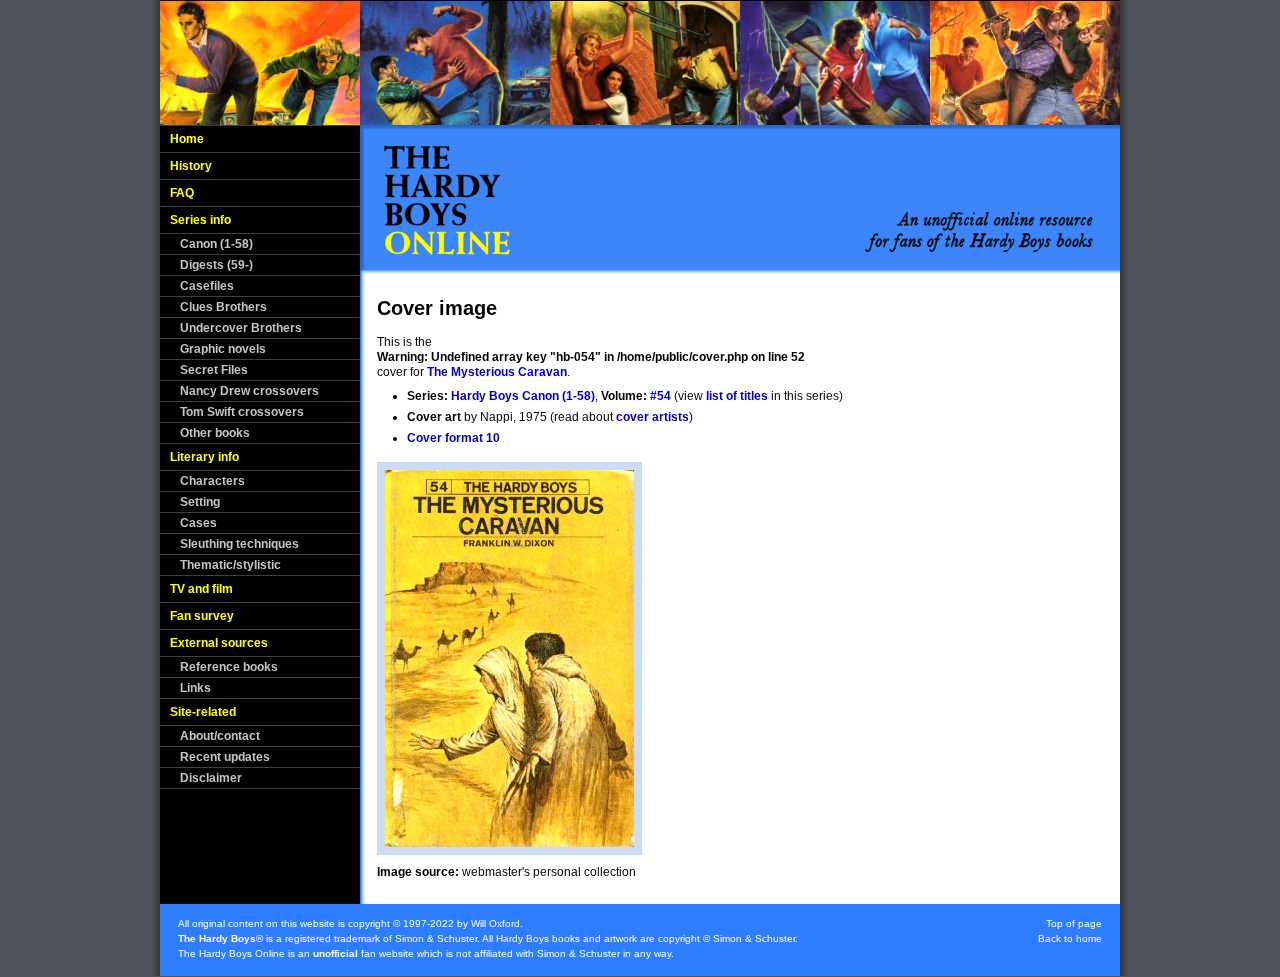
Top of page (1074, 923)
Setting (200, 502)
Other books (215, 433)
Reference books (229, 667)
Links (195, 688)
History (191, 166)
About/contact (220, 736)
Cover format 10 (453, 438)
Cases (198, 523)
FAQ (182, 193)
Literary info (204, 457)
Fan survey (202, 616)
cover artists (652, 417)
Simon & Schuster (436, 938)
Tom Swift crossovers (242, 412)
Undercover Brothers (241, 328)
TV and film (201, 589)
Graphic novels (223, 349)
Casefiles (207, 286)
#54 (660, 396)
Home (187, 139)
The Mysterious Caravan (497, 372)
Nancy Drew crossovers (249, 391)
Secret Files (214, 370)
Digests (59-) (216, 265)
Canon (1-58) (216, 244)
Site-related (203, 712)
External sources (219, 643)
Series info (200, 220)
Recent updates (225, 757)
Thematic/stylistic (230, 565)
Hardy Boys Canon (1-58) (523, 396)
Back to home (1070, 938)
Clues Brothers (223, 307)
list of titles (737, 396)
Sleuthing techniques (239, 544)
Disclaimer (211, 778)
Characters (212, 481)
